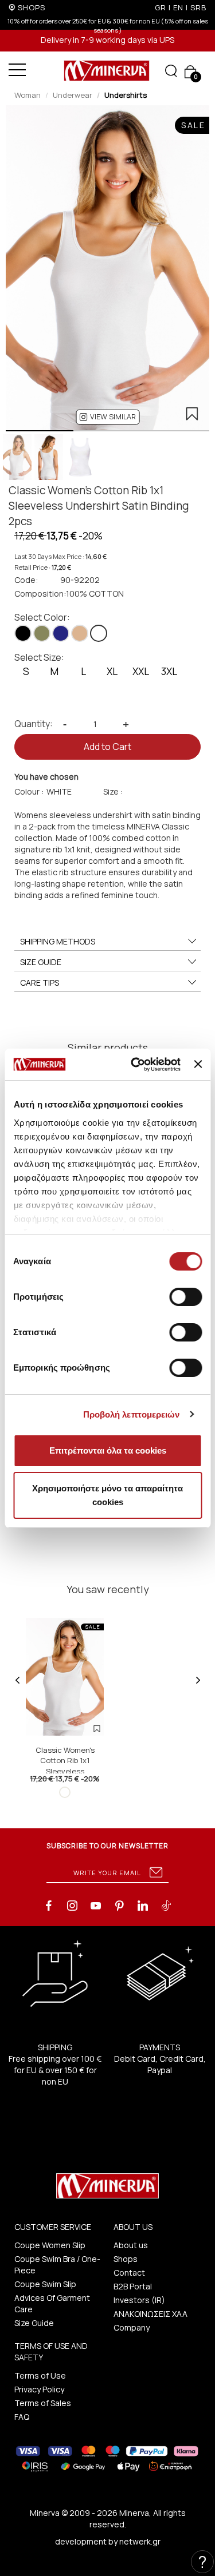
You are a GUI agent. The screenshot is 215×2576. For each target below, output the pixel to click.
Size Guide (34, 2323)
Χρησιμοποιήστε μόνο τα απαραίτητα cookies (107, 1495)
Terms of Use (40, 2375)
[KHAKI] (42, 633)
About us (131, 2245)
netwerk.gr (140, 2541)
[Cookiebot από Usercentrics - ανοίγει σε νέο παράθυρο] (135, 1065)
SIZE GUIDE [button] (41, 962)
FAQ (22, 2417)
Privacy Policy (39, 2389)
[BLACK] (23, 633)
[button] (107, 417)
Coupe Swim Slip (45, 2284)
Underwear (73, 95)
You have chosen (46, 777)
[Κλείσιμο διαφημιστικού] (198, 1064)
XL (112, 671)
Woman (28, 95)
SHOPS (32, 7)
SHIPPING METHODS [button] (58, 941)
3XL (169, 671)
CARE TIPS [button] (40, 983)
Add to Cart (107, 747)
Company (132, 2327)
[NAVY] (61, 633)
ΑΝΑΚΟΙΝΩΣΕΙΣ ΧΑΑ (150, 2314)
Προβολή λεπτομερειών (132, 1414)
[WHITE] (99, 633)
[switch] (185, 1297)
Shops (126, 2259)
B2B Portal (133, 2286)
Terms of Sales (43, 2403)
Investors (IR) (139, 2300)
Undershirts (126, 95)
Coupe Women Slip (50, 2245)
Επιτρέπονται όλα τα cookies (108, 1450)
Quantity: (34, 724)
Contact (129, 2273)
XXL (141, 671)
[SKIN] (80, 633)
